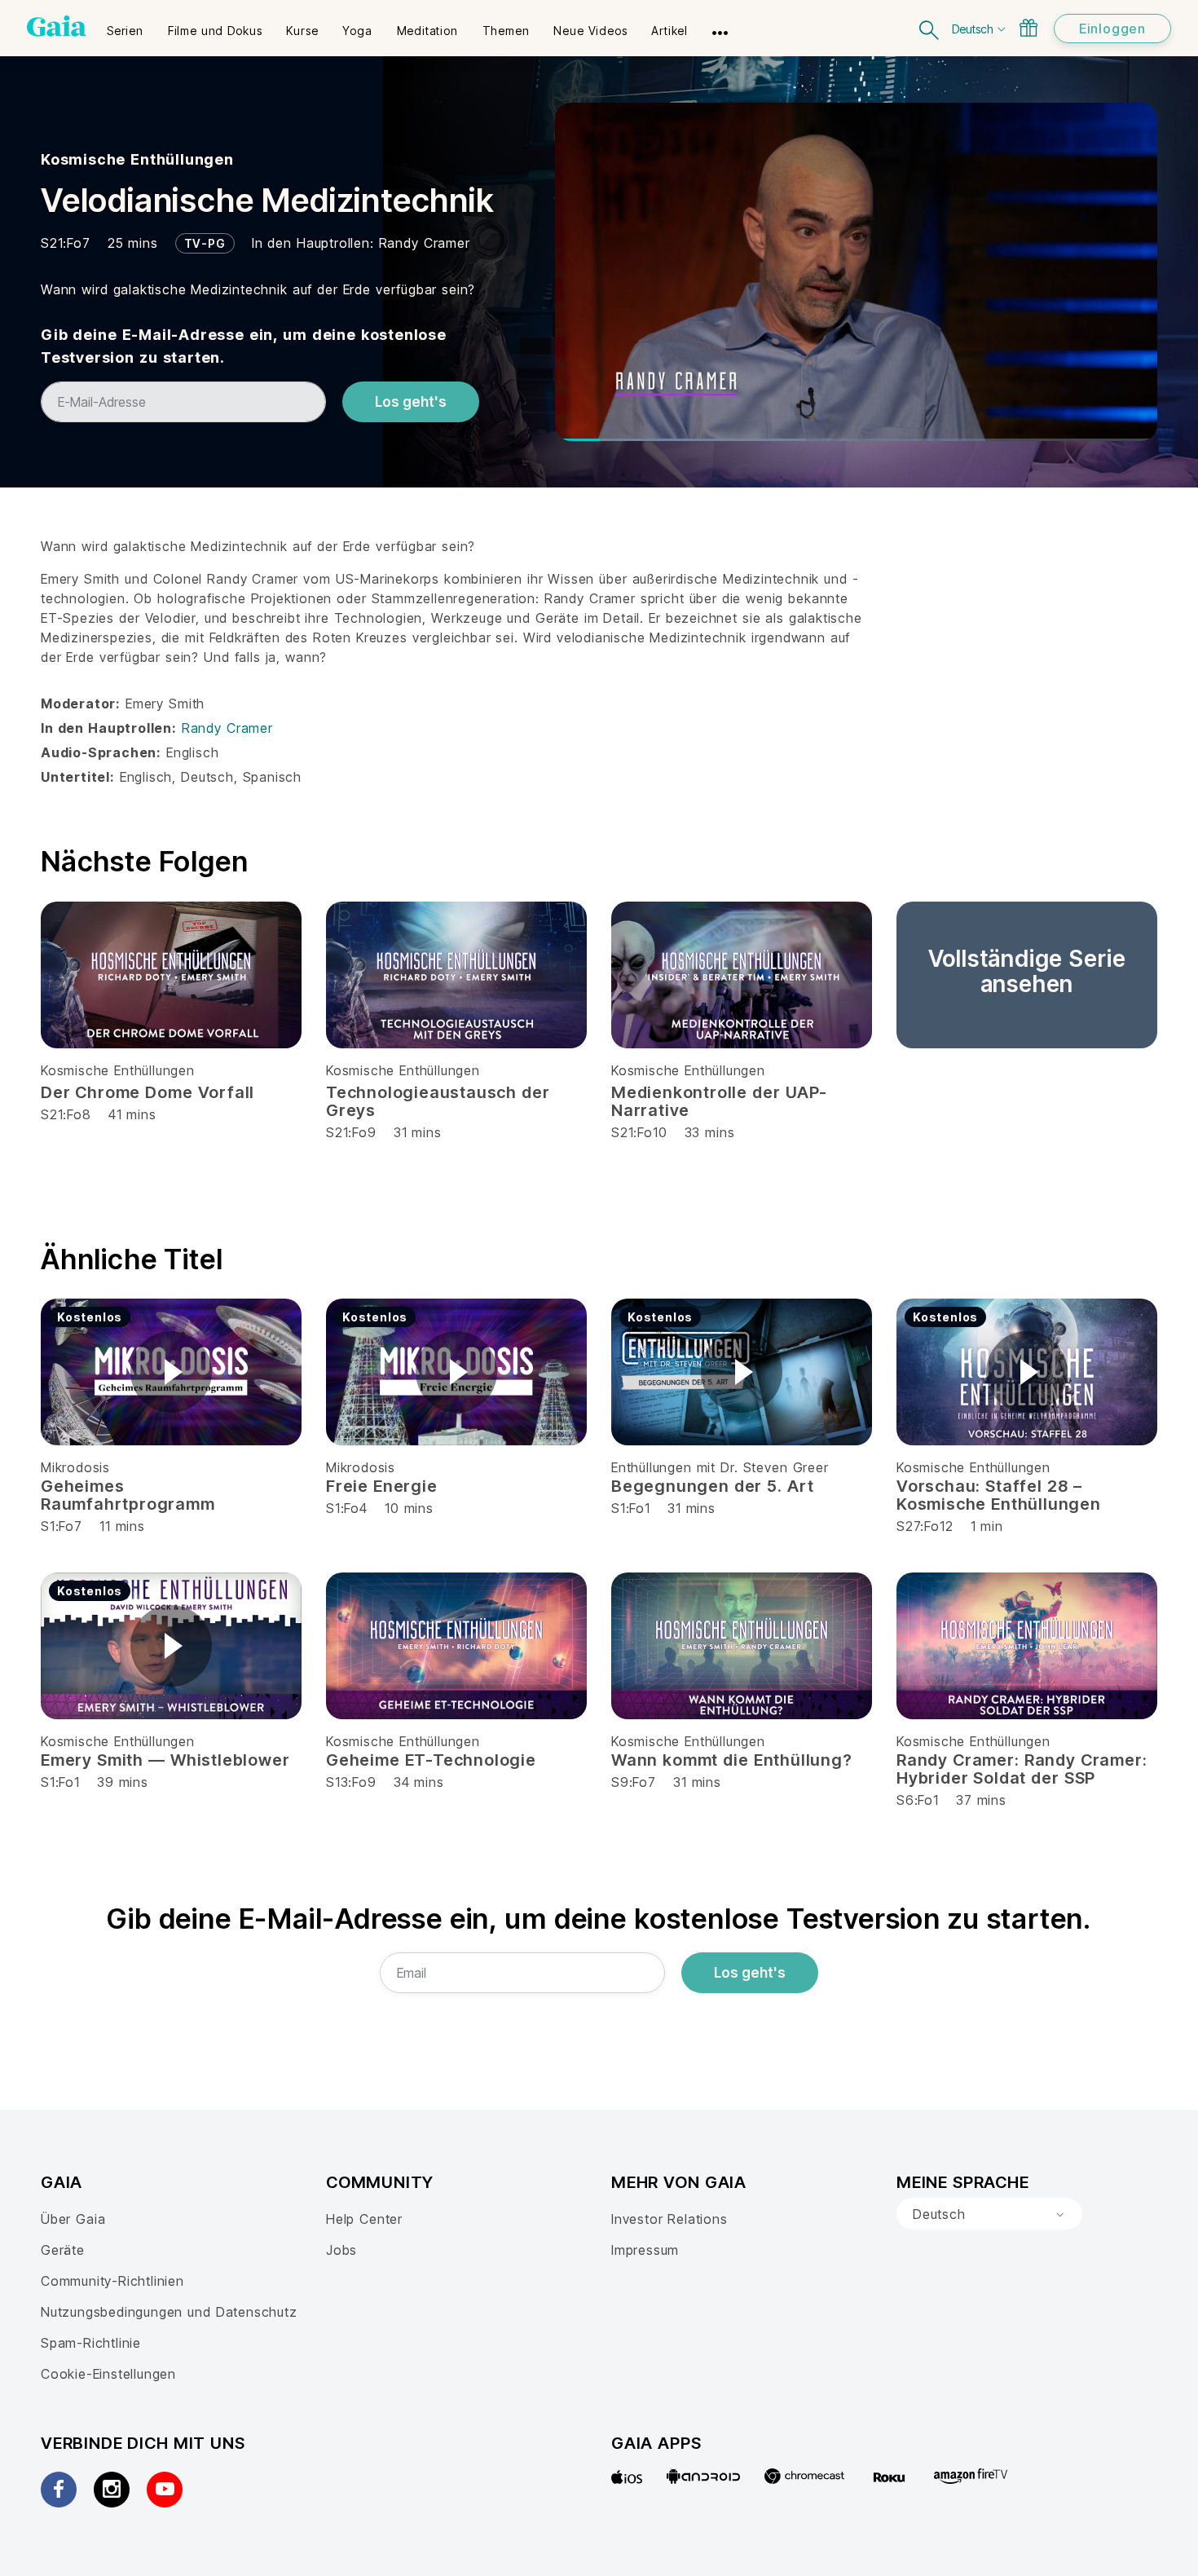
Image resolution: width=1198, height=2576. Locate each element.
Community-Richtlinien (112, 2281)
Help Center (364, 2219)
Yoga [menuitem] (357, 31)
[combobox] (989, 2214)
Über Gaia (73, 2219)
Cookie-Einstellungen (108, 2374)
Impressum (645, 2250)
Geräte (63, 2250)
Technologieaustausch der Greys (438, 1101)
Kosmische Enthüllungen (137, 159)
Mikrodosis (75, 1467)
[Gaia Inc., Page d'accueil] (57, 26)
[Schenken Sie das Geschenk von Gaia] (1028, 28)
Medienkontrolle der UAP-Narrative (719, 1101)
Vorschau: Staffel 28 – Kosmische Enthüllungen (999, 1495)
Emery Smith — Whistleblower (165, 1760)
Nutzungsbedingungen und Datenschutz (169, 2312)
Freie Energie (382, 1486)
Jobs (341, 2250)
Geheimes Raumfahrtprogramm (128, 1495)
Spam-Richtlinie (91, 2343)
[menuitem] (125, 25)
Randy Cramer (425, 243)
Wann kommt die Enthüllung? (732, 1760)
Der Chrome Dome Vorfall (148, 1092)
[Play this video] (171, 1372)
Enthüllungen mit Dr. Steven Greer (720, 1467)
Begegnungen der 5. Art (712, 1486)
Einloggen (1112, 29)
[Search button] (930, 28)
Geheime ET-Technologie (431, 1760)
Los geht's (411, 402)
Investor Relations (669, 2219)
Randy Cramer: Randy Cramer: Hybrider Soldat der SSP (1022, 1769)
